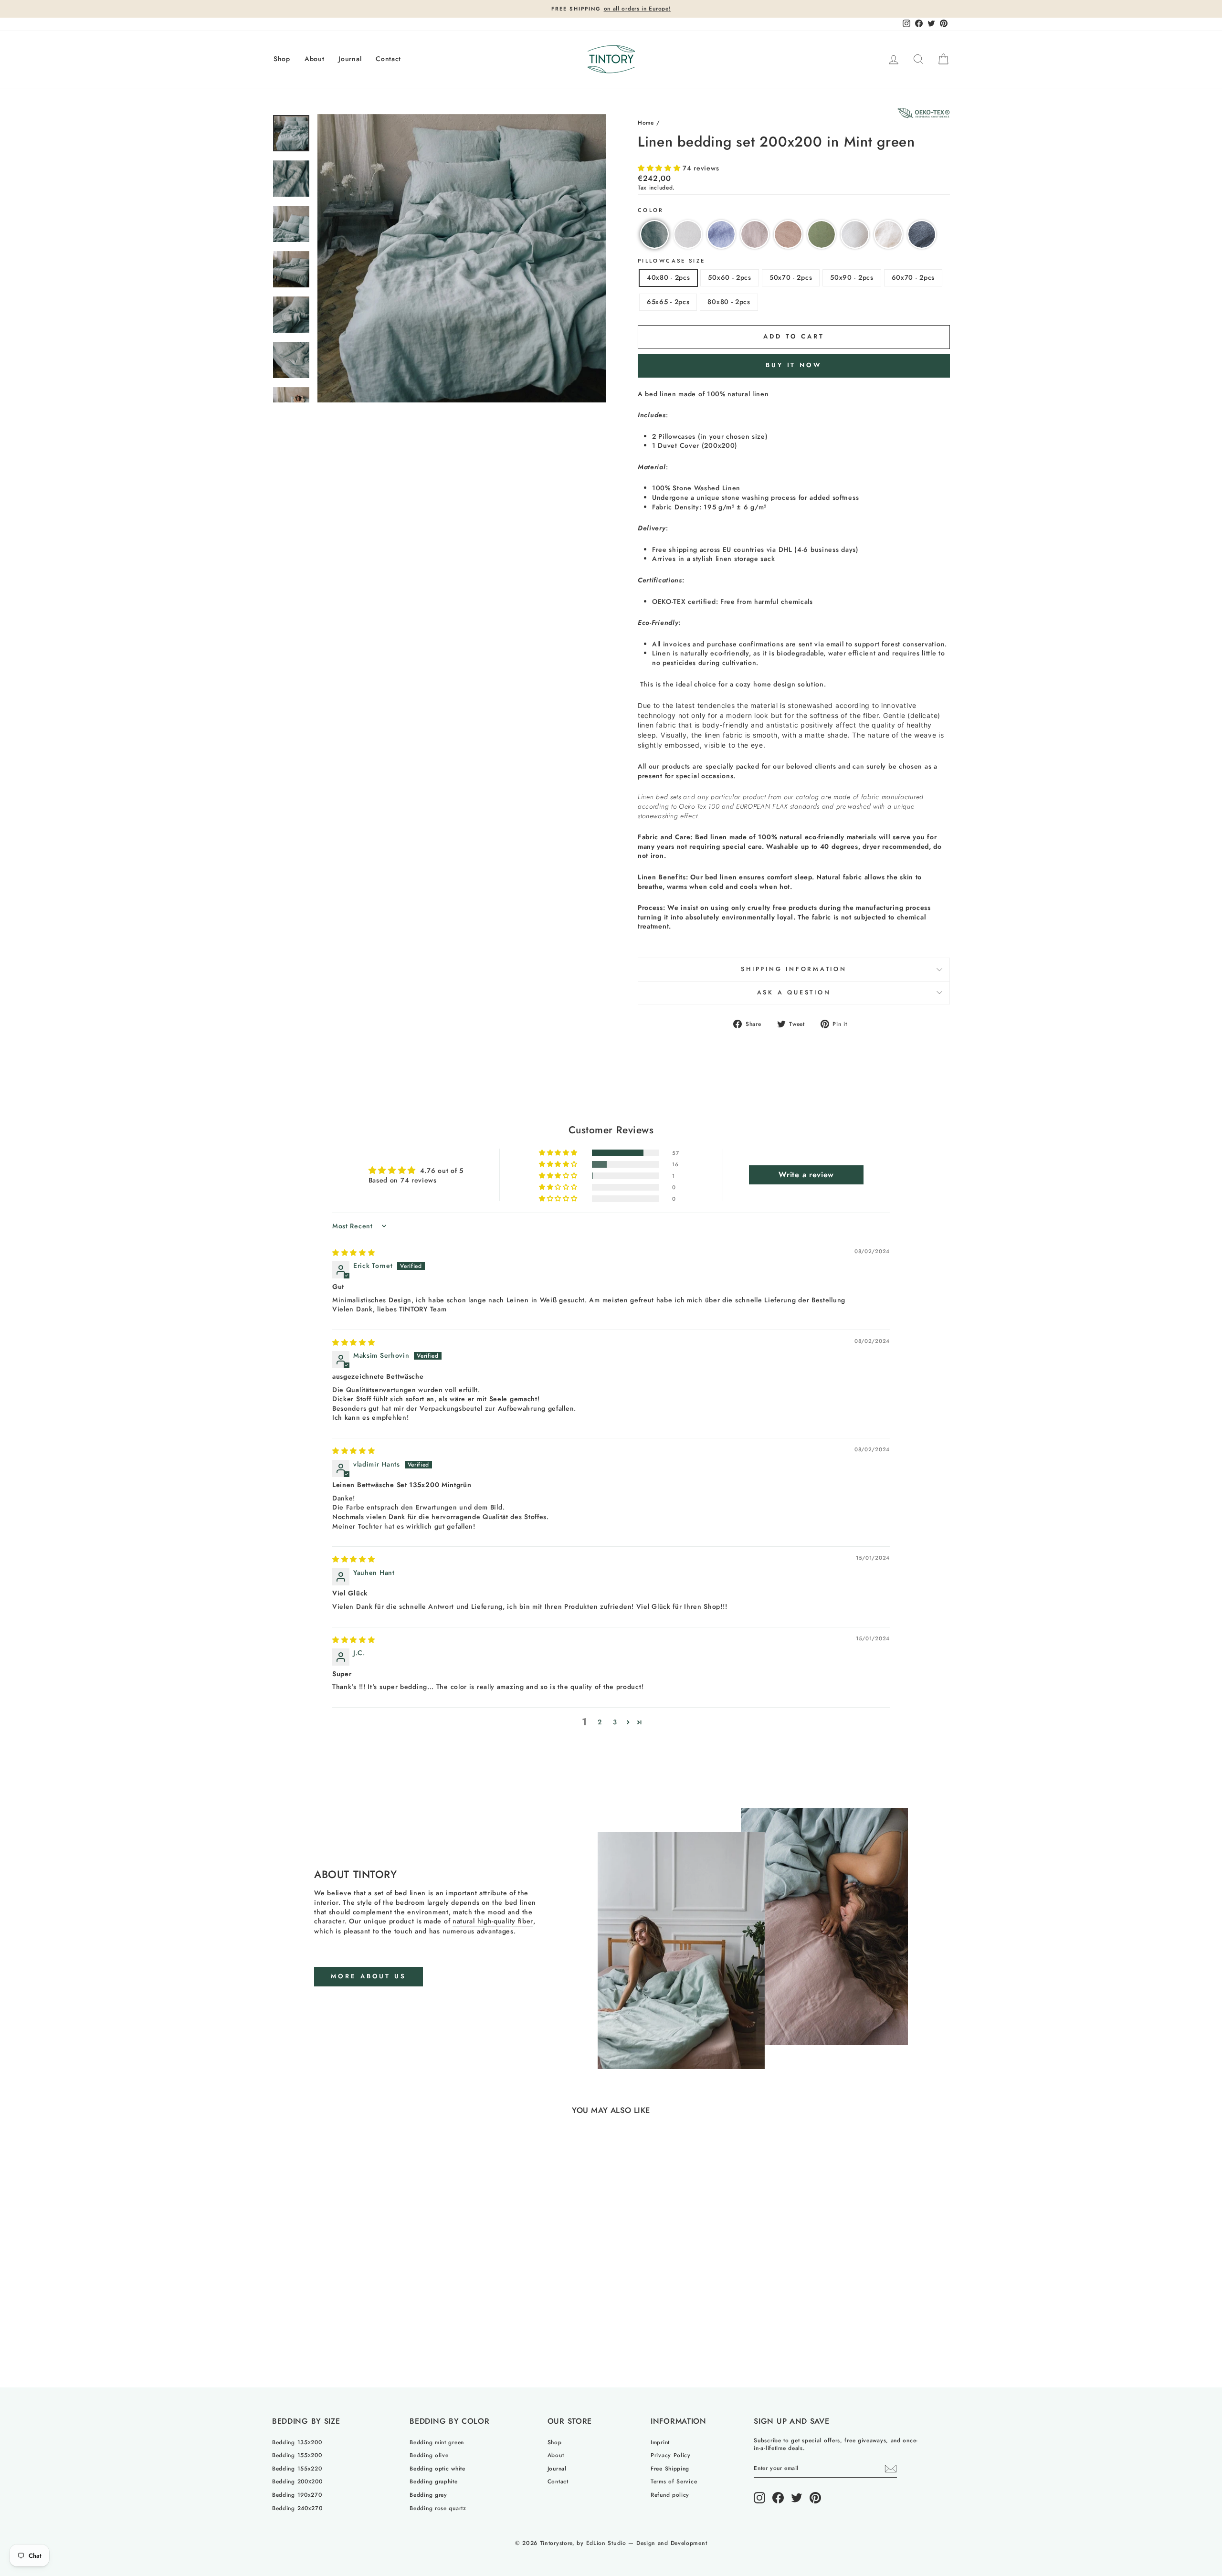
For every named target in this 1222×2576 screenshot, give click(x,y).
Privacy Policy (671, 2455)
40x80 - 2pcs (668, 277)
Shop (282, 59)
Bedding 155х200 (297, 2455)
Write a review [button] (806, 1175)
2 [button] (600, 1722)
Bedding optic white (437, 2468)
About (315, 59)
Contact (388, 59)
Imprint (660, 2442)
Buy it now (794, 365)
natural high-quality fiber (493, 1921)
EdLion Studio (606, 2543)
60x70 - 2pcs (913, 277)
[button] (660, 168)
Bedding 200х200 (297, 2481)
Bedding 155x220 (297, 2468)
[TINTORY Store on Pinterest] (815, 2498)
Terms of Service (674, 2481)
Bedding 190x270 (297, 2495)
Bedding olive (429, 2455)
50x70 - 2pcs (791, 277)
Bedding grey (428, 2495)
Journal (350, 59)
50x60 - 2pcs (729, 277)
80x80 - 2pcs (729, 302)
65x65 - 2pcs (668, 302)
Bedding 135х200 (297, 2442)
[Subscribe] (891, 2469)
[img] (354, 1253)
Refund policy (670, 2495)
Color (651, 210)
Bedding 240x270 (297, 2508)
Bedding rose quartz (438, 2508)
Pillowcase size (671, 261)
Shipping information (794, 969)
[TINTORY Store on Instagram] (759, 2498)
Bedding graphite (433, 2481)
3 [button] (615, 1722)
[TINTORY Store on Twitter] (797, 2498)
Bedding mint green (437, 2442)
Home (646, 122)
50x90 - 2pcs (852, 277)
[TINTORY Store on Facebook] (778, 2498)
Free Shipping (670, 2468)
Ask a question (794, 992)
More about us (369, 1976)
